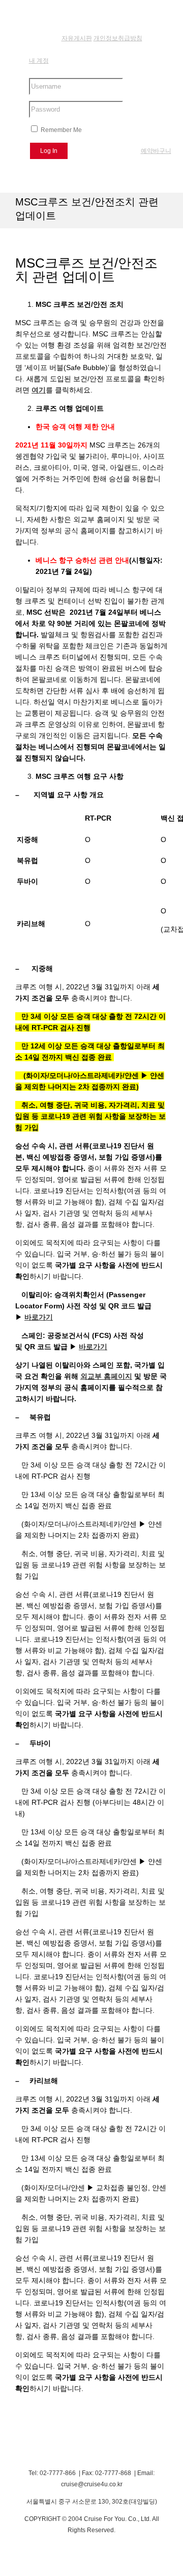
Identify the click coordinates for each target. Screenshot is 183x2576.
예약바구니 (156, 151)
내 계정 (39, 61)
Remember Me (60, 130)
